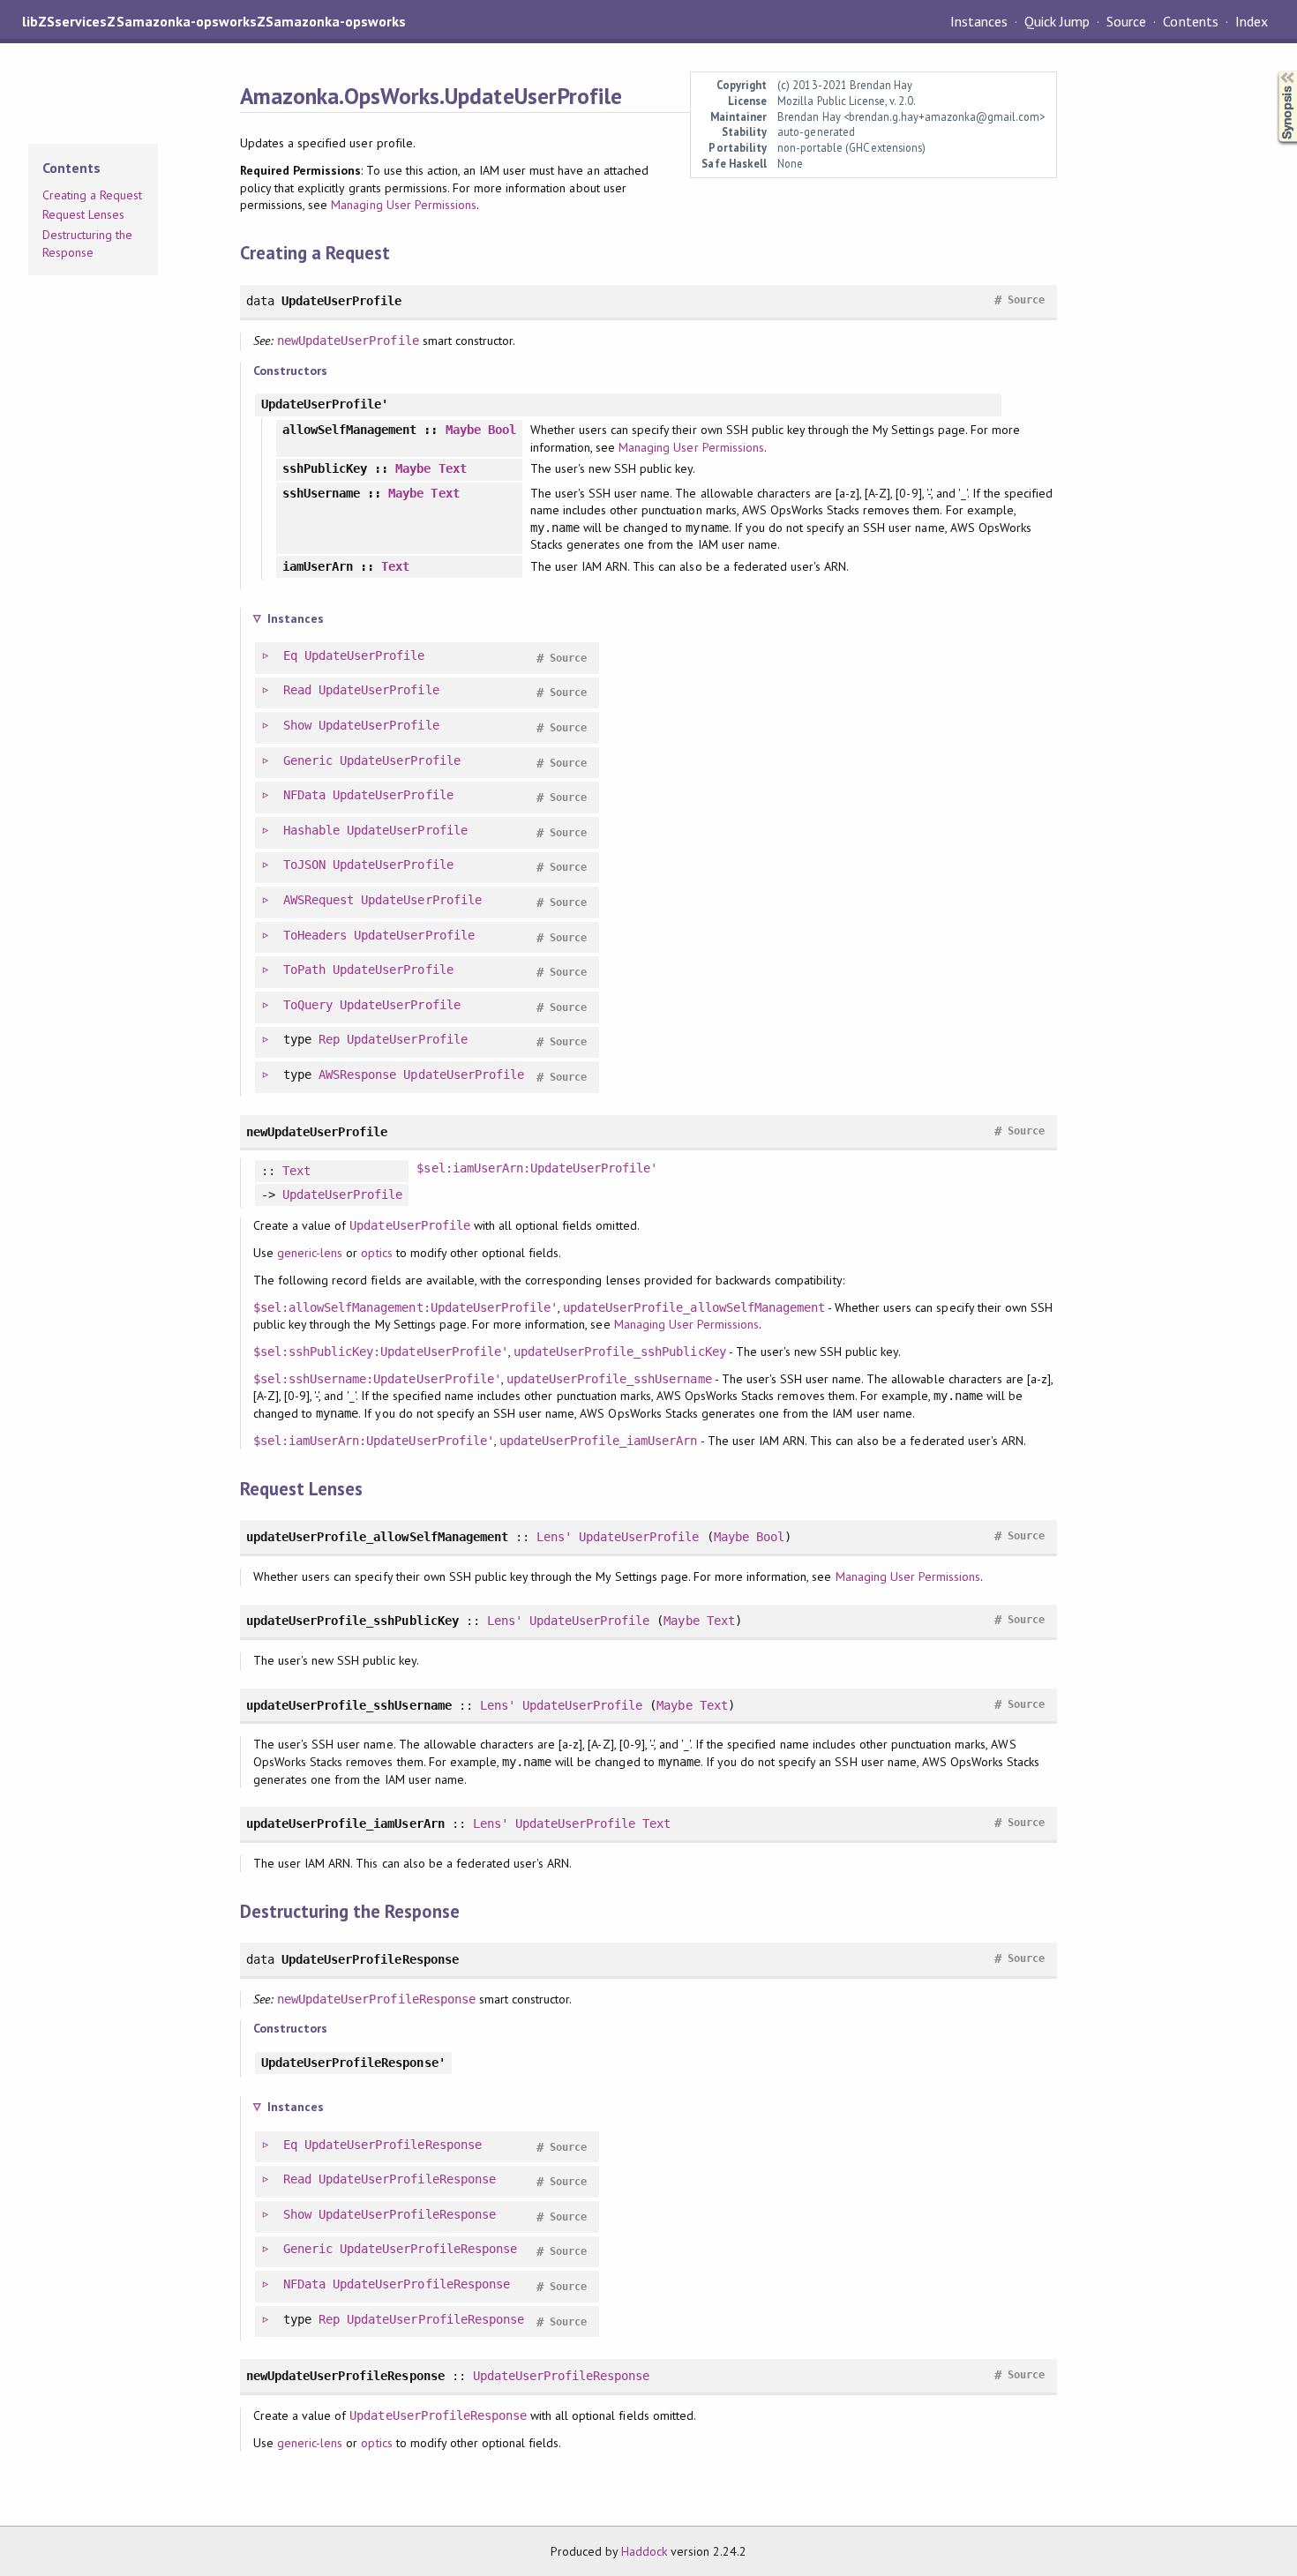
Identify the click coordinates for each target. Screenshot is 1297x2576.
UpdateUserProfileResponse (393, 2145)
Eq (290, 655)
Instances (979, 21)
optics (376, 1253)
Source (1126, 21)
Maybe (463, 430)
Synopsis (1273, 71)
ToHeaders (315, 935)
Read (297, 690)
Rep (329, 1039)
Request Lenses (83, 214)
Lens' (554, 1537)
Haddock (644, 2551)
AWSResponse (357, 1075)
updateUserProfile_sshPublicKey (620, 1352)
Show (297, 725)
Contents (1190, 21)
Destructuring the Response (87, 243)
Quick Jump (1057, 21)
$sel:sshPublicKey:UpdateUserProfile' (381, 1352)
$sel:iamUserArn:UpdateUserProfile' (537, 1168)
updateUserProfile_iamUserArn (599, 1441)
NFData (304, 795)
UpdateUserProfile (364, 655)
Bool (502, 430)
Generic (308, 760)
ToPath (304, 970)
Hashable (311, 830)
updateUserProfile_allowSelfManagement (694, 1307)
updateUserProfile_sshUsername (609, 1379)
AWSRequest (319, 900)
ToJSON (304, 865)
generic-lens (310, 1253)
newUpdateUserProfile (348, 341)
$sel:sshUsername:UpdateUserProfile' (377, 1379)
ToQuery (308, 1005)
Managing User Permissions (404, 205)
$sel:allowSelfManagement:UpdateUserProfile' (405, 1307)
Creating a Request (92, 195)
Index (1252, 21)
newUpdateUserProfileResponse (376, 1999)
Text (453, 468)
